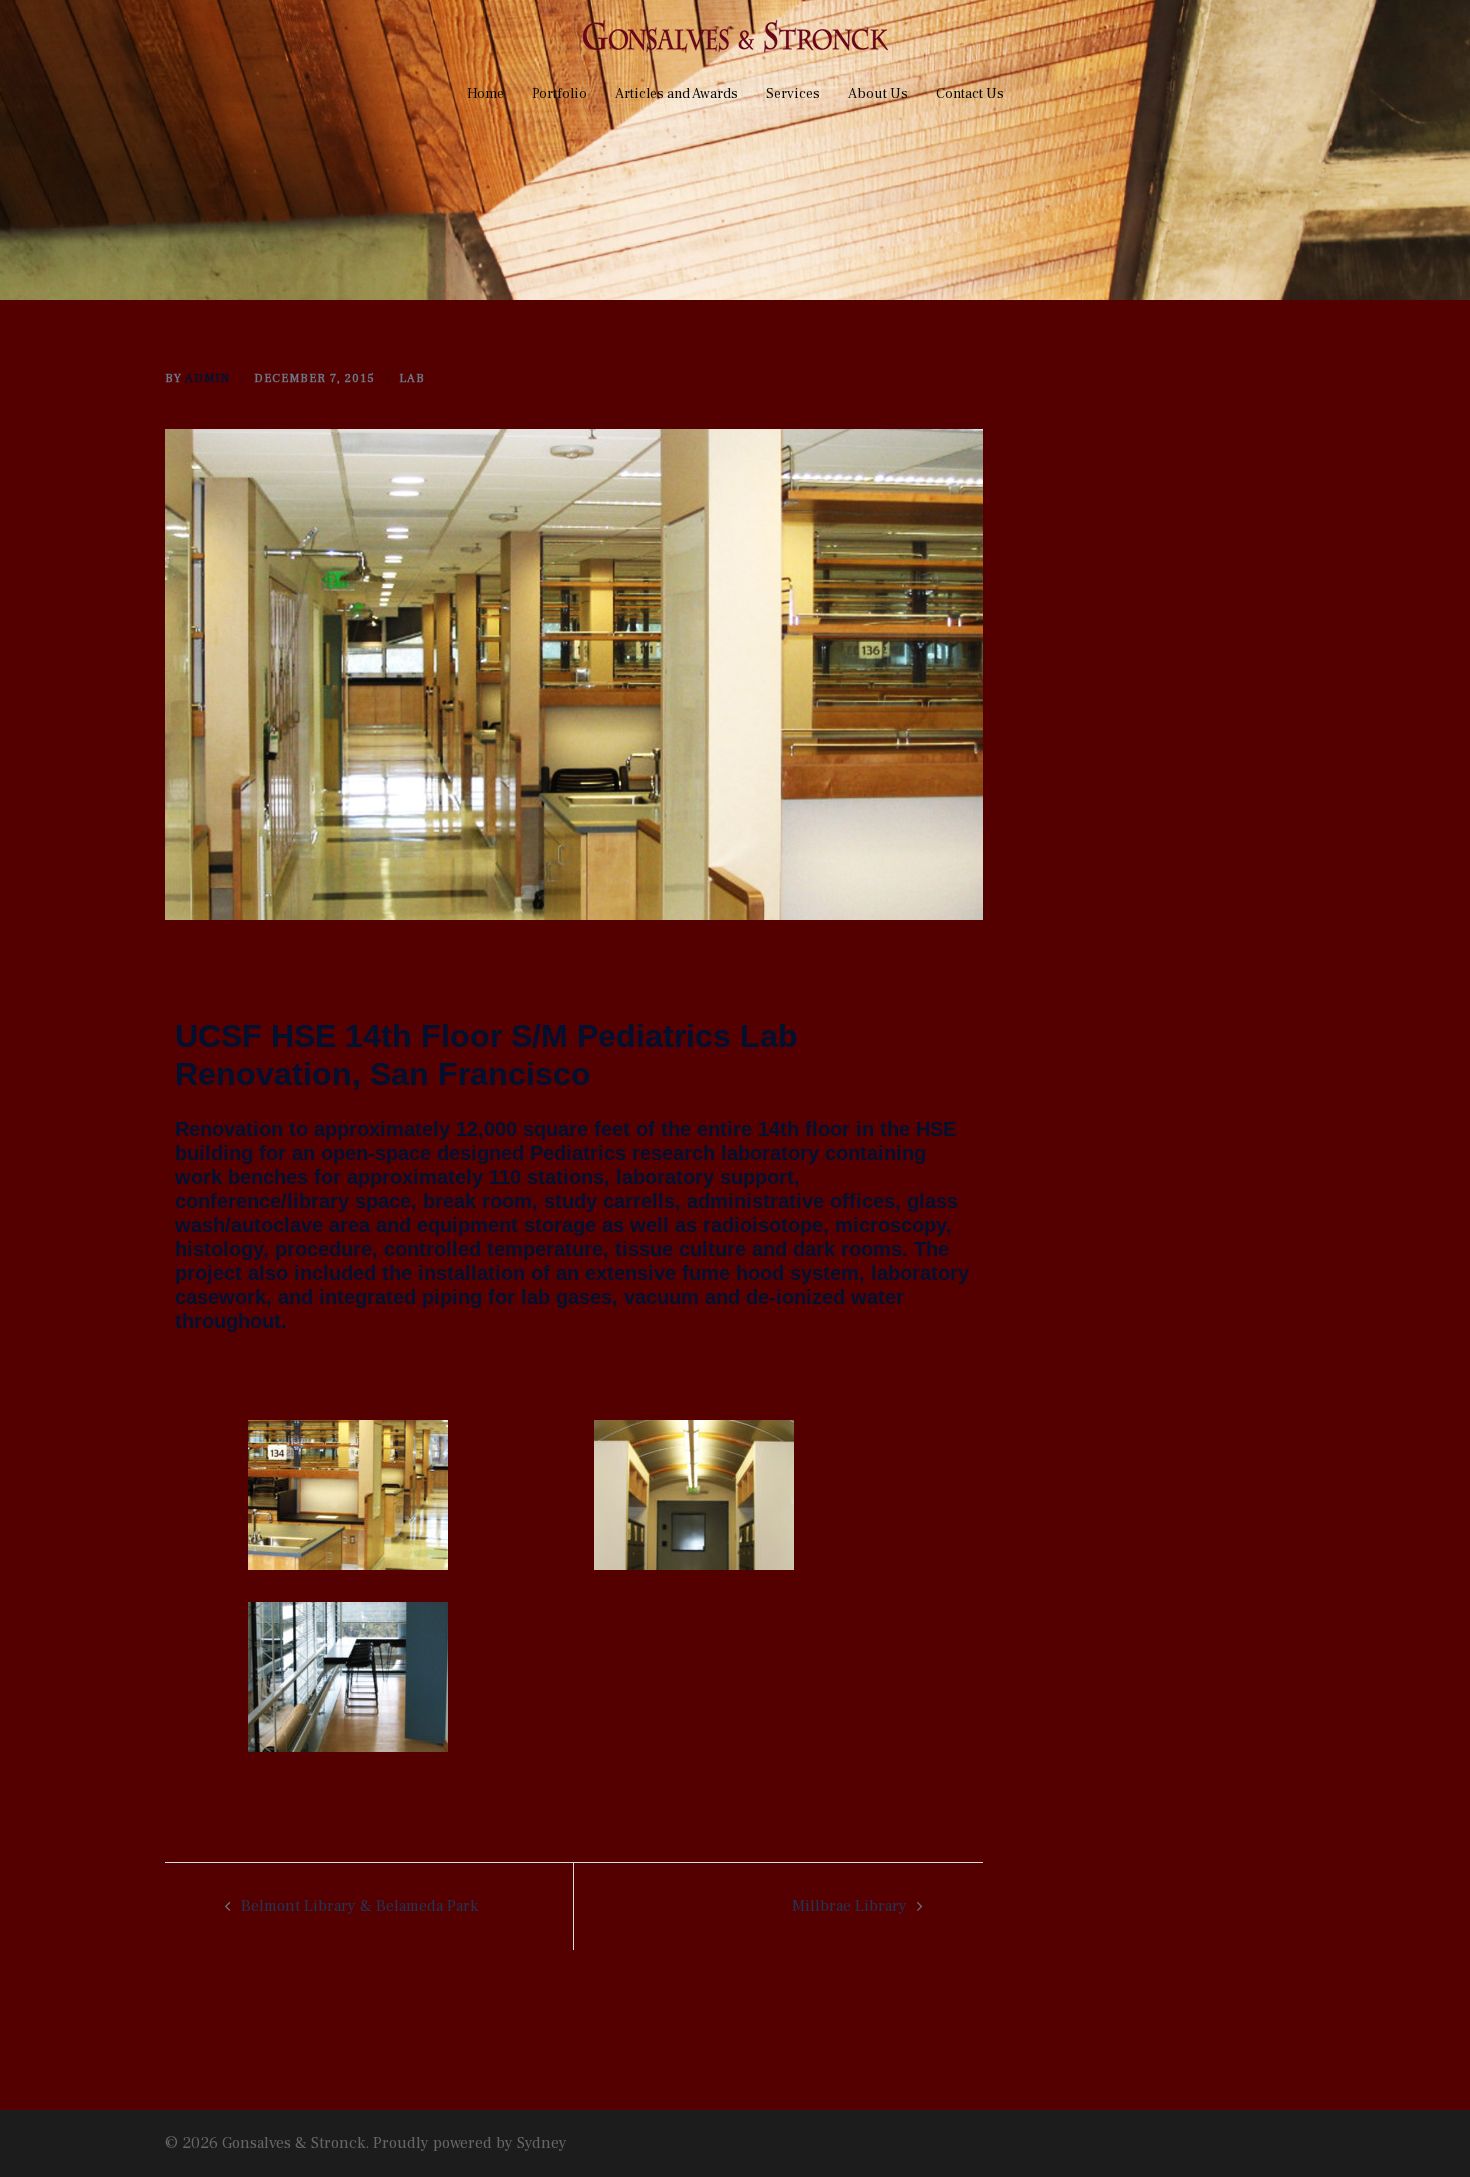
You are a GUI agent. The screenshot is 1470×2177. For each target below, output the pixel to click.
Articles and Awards (676, 94)
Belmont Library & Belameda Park (359, 1906)
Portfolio (559, 94)
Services (793, 94)
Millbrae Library (849, 1906)
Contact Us (970, 94)
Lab (412, 378)
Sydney (542, 2143)
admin (207, 378)
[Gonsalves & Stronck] (735, 43)
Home (485, 94)
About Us (878, 94)
